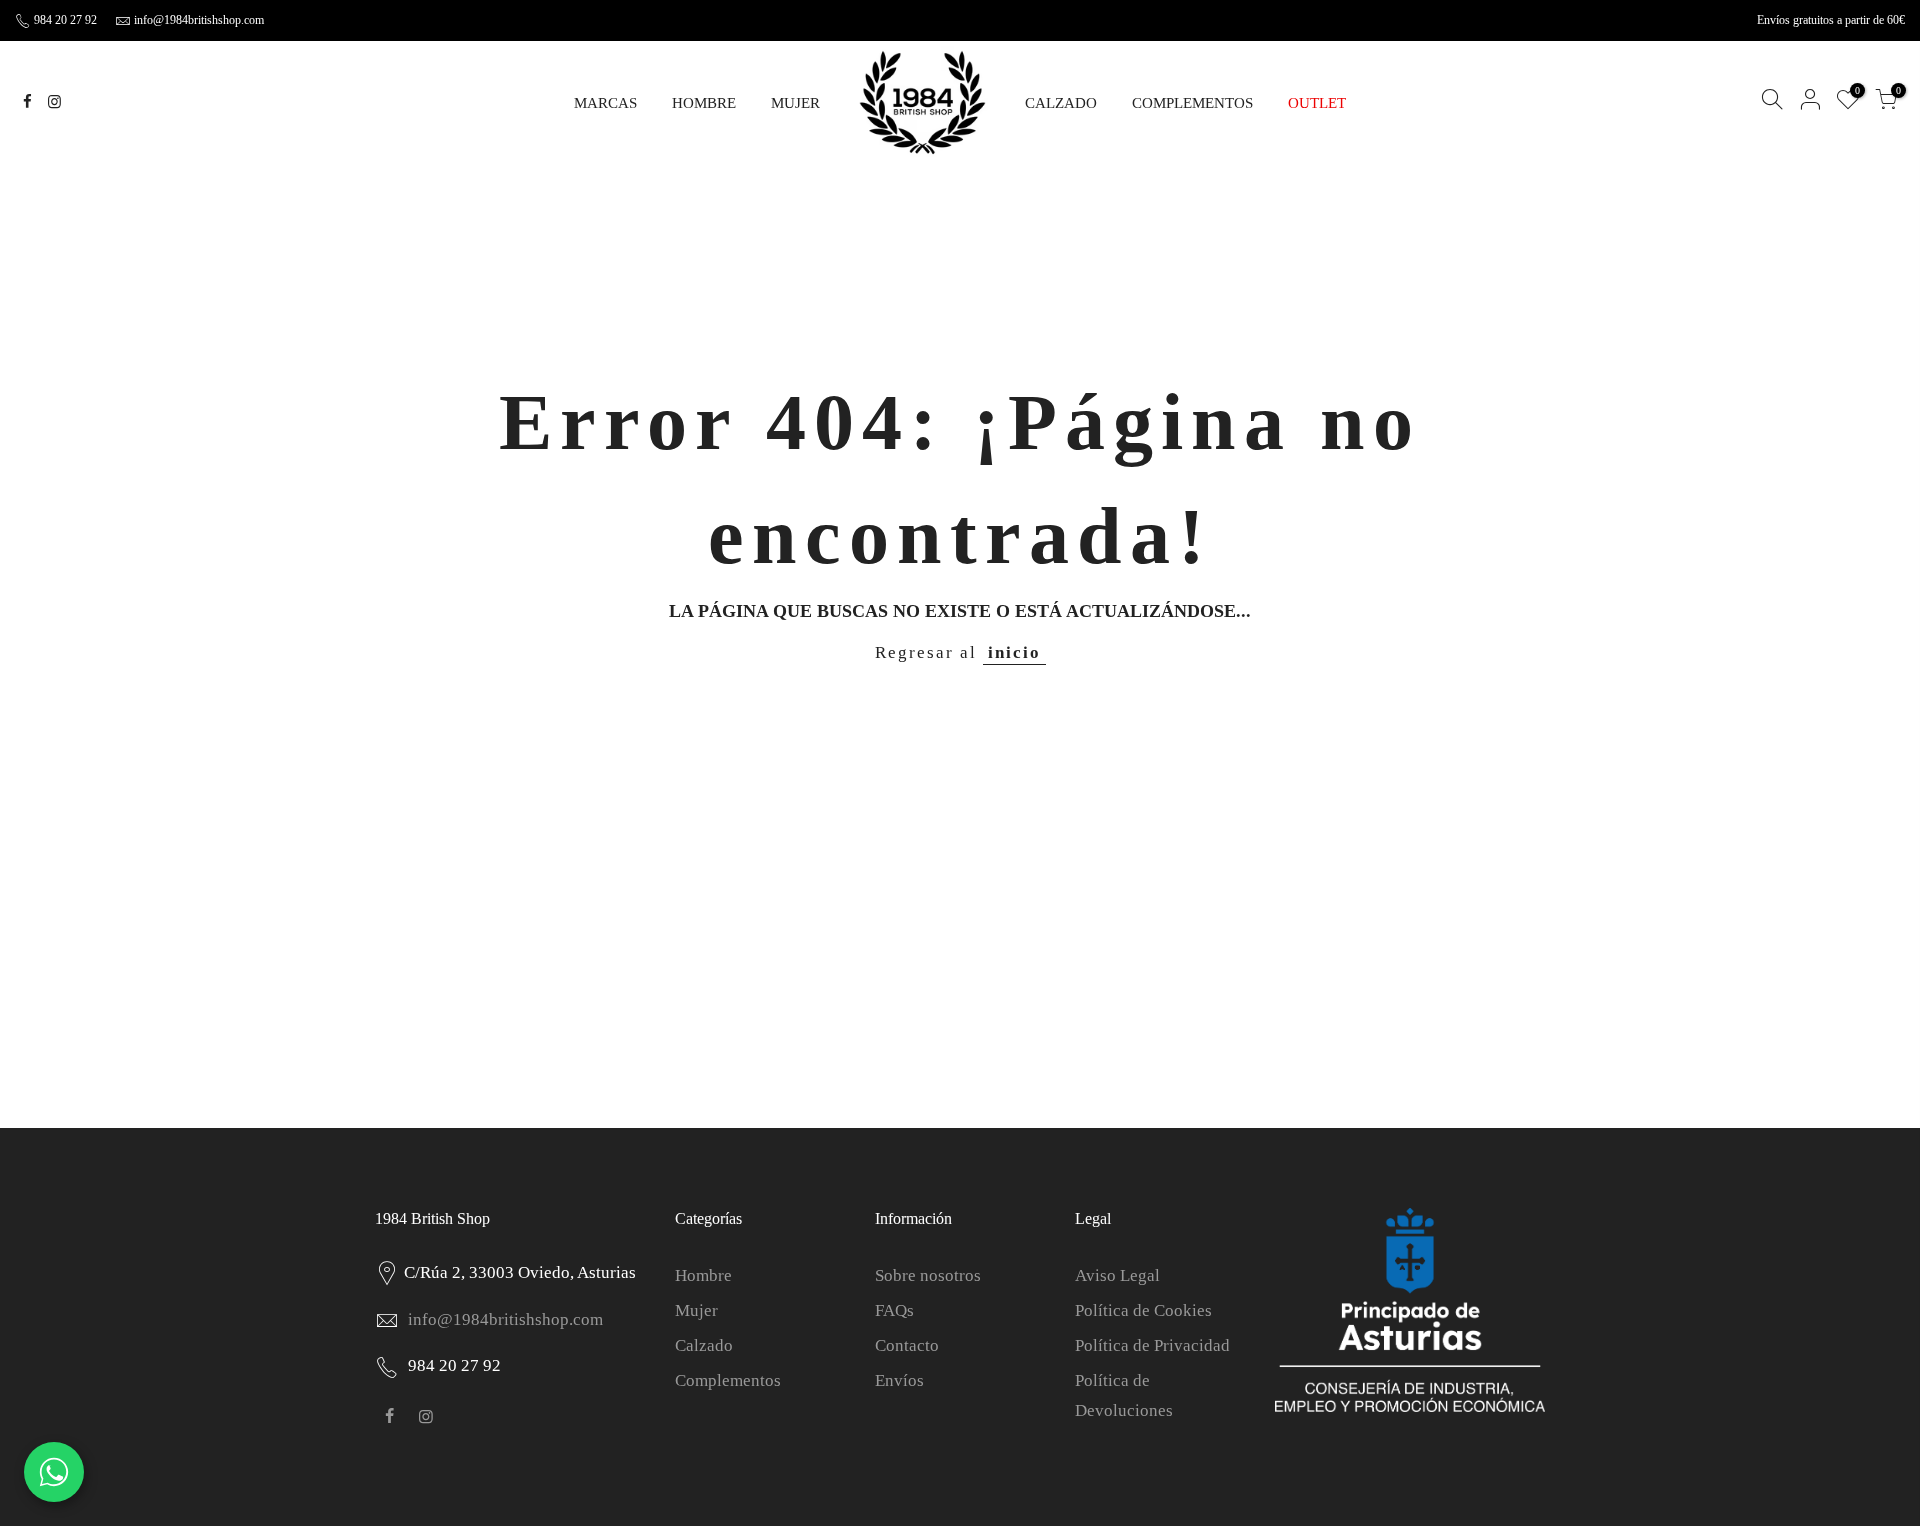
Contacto (907, 1345)
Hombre (703, 1275)
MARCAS (605, 103)
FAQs (894, 1310)
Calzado (704, 1345)
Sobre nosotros (928, 1275)
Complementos (728, 1380)
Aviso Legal (1117, 1275)
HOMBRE (704, 103)
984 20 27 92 (64, 20)
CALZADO (1061, 103)
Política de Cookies (1143, 1310)
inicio (1014, 652)
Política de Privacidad (1152, 1345)
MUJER (795, 103)
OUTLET (1317, 103)
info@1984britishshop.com (199, 20)
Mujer (696, 1310)
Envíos (899, 1380)
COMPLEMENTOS (1192, 103)
